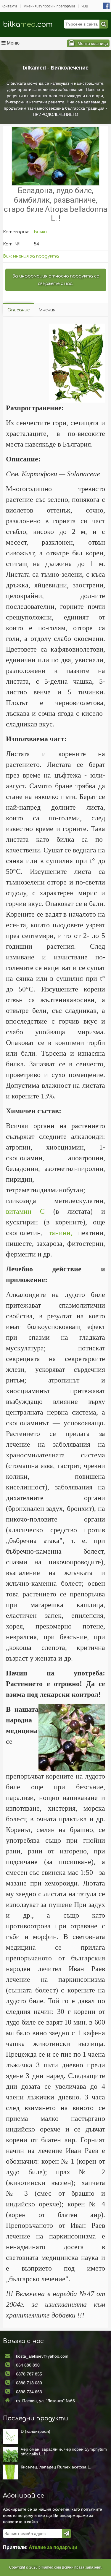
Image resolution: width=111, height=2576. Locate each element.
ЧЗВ (85, 6)
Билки (40, 232)
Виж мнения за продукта (31, 256)
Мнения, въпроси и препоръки (49, 6)
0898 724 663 (29, 2392)
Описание (18, 310)
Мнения (47, 310)
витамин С (25, 1211)
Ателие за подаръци (53, 2547)
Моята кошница (93, 43)
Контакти (9, 6)
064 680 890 (28, 2365)
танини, (61, 1233)
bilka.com (28, 25)
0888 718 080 (29, 2383)
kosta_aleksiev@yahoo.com (42, 2356)
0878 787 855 (29, 2374)
